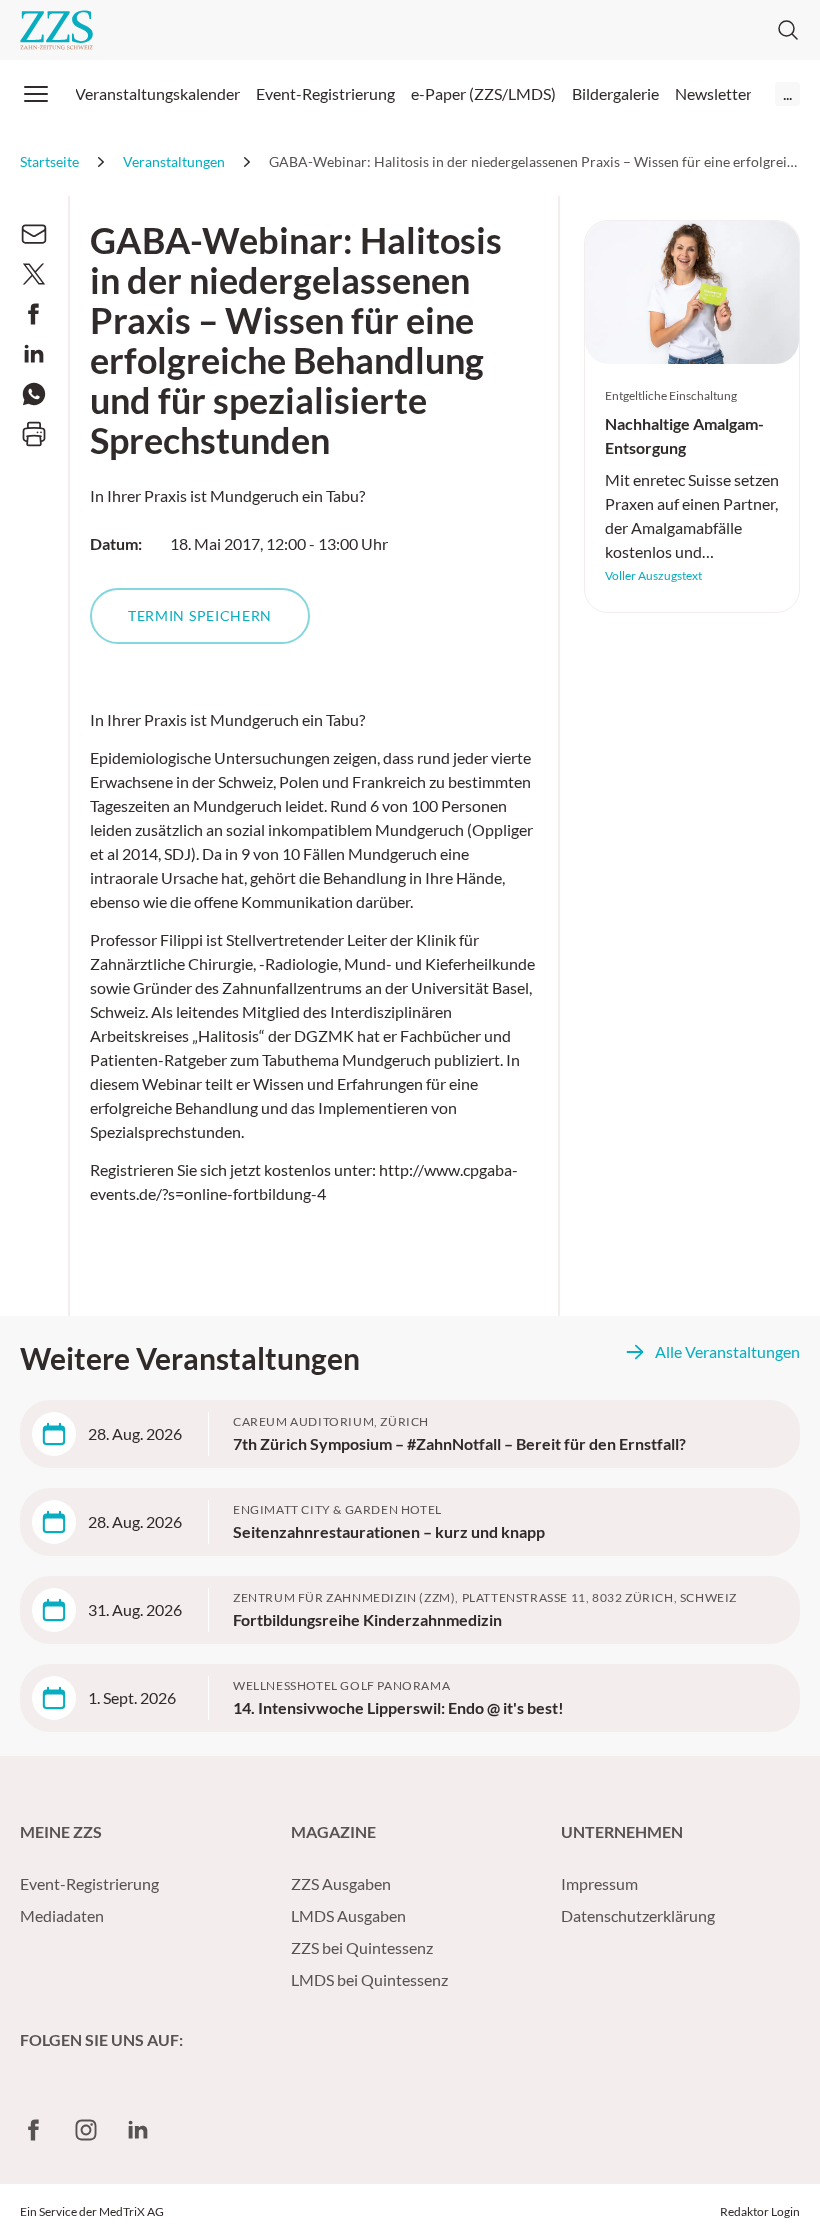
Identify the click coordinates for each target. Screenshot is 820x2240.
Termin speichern (200, 615)
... (787, 93)
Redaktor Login (760, 2211)
